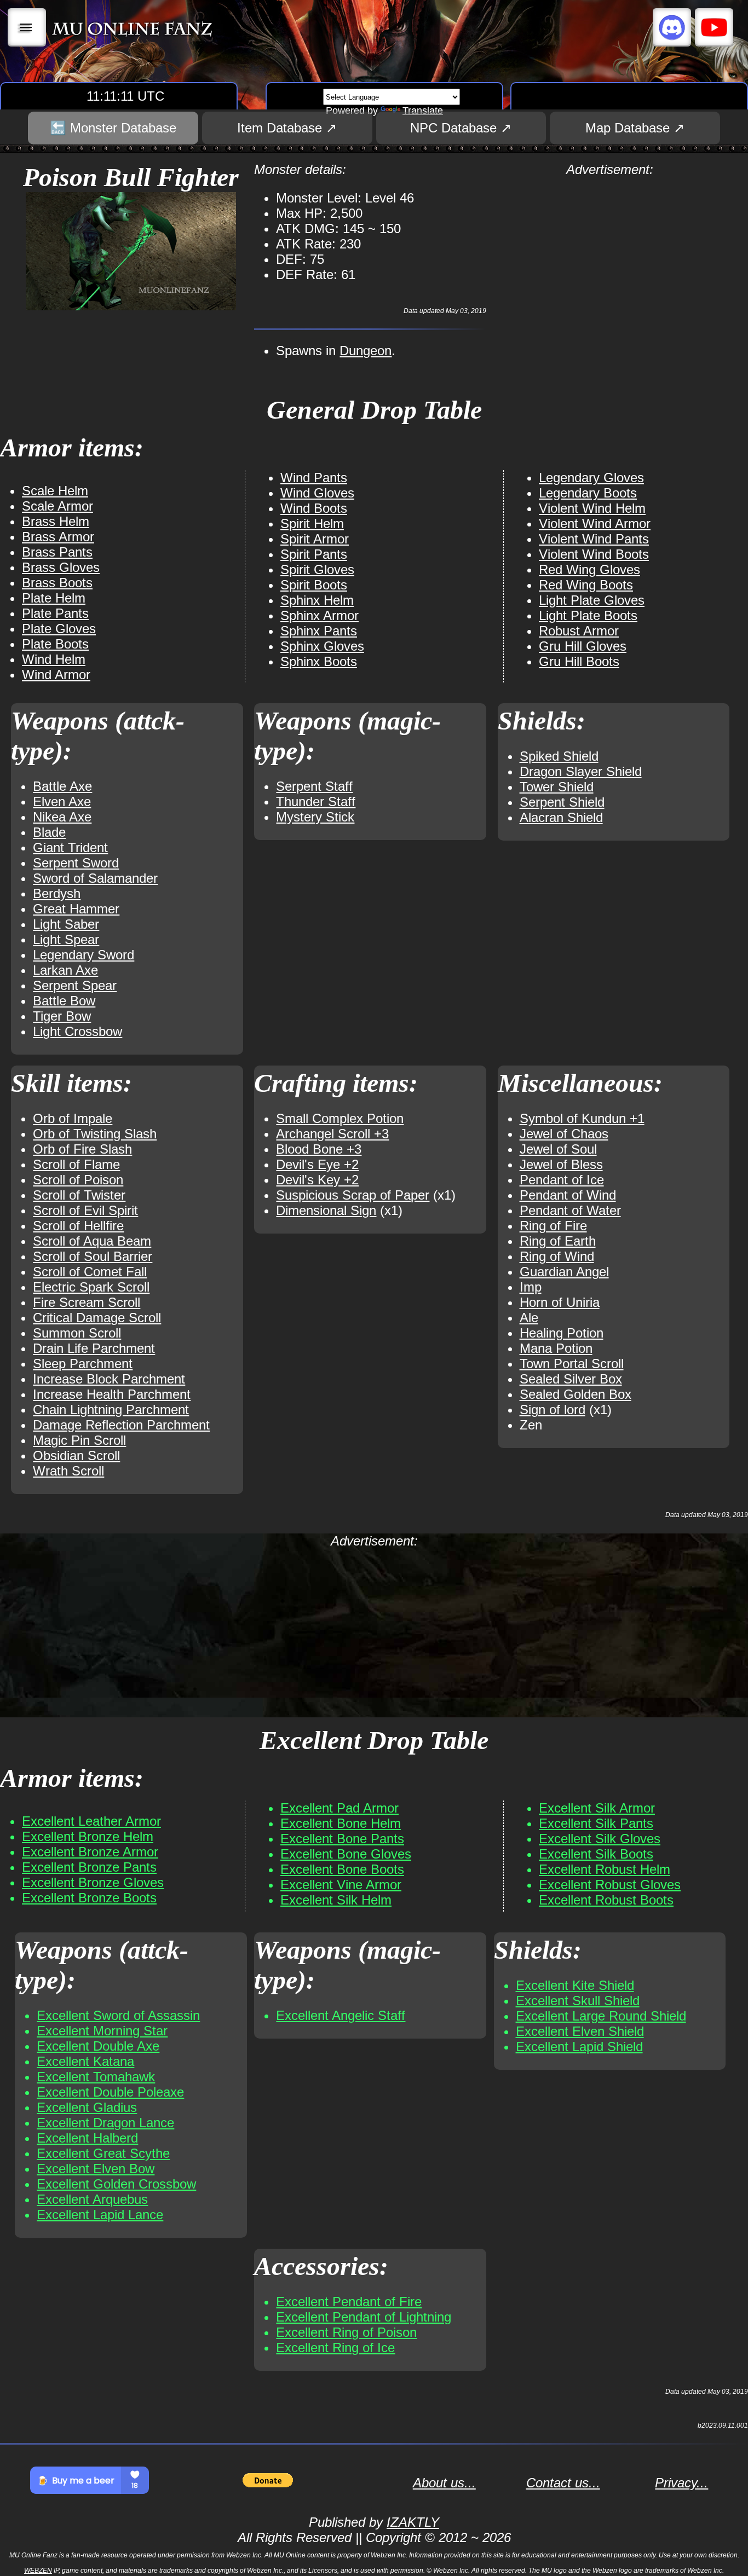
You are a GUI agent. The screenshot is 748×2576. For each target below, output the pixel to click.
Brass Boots (57, 583)
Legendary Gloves (591, 477)
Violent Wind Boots (594, 554)
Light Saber (66, 924)
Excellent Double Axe (98, 2046)
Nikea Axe (62, 817)
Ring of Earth (558, 1241)
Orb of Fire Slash (82, 1149)
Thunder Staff (316, 801)
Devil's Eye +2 (317, 1164)
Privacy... (681, 2483)
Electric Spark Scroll (91, 1287)
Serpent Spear (75, 985)
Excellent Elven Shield (580, 2031)
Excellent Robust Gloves (610, 1885)
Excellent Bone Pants (342, 1839)
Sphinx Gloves (322, 646)
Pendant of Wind (568, 1195)
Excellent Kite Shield (575, 1985)
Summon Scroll (77, 1333)
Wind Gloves (317, 493)
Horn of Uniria (560, 1302)
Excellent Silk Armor (597, 1808)
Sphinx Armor (320, 615)
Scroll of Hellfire (78, 1226)
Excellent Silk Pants (596, 1823)
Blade (49, 832)
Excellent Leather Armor (91, 1821)
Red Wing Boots (586, 585)
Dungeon (366, 351)
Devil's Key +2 (317, 1180)
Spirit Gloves (317, 569)
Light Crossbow (77, 1031)
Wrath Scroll (68, 1471)
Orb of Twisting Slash (95, 1134)
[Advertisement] (610, 254)
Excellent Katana (85, 2061)
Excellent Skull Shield (578, 2001)
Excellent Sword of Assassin (118, 2015)
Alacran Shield (561, 817)
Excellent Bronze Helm (88, 1836)
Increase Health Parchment (112, 1394)
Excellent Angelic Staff (341, 2015)
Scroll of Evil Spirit (85, 1210)
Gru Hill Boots (579, 661)
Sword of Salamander (95, 878)
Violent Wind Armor (595, 523)
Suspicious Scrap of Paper (353, 1195)
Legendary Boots (588, 493)
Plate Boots (55, 644)
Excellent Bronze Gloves (93, 1882)
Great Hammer (76, 909)
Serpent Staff (314, 786)
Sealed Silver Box (571, 1379)
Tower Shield (557, 787)
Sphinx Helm (317, 600)
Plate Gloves (59, 629)
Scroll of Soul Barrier (93, 1256)
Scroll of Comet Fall (90, 1272)
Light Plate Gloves (592, 600)
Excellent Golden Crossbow (116, 2184)
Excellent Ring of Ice (335, 2348)
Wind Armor (56, 675)
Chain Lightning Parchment (111, 1409)
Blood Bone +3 (319, 1149)
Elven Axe (62, 801)
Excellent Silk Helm (336, 1900)
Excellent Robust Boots (606, 1900)
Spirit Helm (312, 523)
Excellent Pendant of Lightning (364, 2317)
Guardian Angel (564, 1272)
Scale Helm (55, 491)
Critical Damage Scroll (97, 1318)
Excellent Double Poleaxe (110, 2092)
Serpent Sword (76, 863)
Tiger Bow (62, 1016)
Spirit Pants (314, 554)
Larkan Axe (65, 970)
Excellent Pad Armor (340, 1808)
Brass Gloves (61, 567)
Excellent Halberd (87, 2138)
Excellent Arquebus (92, 2199)
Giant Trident (70, 847)
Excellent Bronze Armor (90, 1852)
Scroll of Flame (76, 1164)
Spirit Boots (314, 585)
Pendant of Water (570, 1210)
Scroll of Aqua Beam (92, 1241)
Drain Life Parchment (94, 1348)
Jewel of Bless (561, 1164)
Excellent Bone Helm (341, 1823)
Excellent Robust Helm (605, 1869)
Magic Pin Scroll (79, 1440)
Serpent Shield (562, 802)
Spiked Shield (559, 756)
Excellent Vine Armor (341, 1885)
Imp (531, 1287)
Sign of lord (553, 1409)
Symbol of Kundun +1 (582, 1118)
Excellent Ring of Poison (346, 2332)
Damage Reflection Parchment (121, 1425)
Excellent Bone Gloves (346, 1854)
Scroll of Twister (79, 1195)
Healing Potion (562, 1333)
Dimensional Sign (326, 1210)
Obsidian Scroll (76, 1455)
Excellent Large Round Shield (601, 2016)
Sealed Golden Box (576, 1394)
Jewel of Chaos (564, 1134)
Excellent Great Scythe (103, 2153)
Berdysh (57, 893)
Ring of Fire (553, 1226)
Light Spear (66, 939)
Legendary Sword (84, 955)
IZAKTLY (413, 2522)
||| (27, 27)
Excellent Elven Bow (96, 2169)
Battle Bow (64, 1001)
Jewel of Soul (558, 1149)
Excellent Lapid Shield (579, 2047)
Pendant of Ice (562, 1180)
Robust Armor (579, 631)
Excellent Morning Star (102, 2031)
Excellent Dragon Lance (105, 2123)
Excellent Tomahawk (96, 2077)
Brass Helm (56, 521)
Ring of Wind (557, 1256)
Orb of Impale (73, 1118)
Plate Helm (54, 598)
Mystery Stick (315, 817)
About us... (444, 2483)
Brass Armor (58, 537)
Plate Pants (55, 613)
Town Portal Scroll (572, 1364)
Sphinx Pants (319, 631)
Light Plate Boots (588, 615)
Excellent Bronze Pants (89, 1867)
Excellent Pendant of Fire (349, 2302)
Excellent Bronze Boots (89, 1898)
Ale (529, 1318)
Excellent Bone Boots (342, 1869)
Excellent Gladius (87, 2107)
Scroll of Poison (78, 1180)
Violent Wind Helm (592, 508)
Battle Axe (62, 786)
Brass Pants (57, 552)
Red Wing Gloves (589, 569)
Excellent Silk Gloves (600, 1839)
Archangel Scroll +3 (332, 1134)
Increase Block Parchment (109, 1379)
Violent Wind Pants (594, 539)
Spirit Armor (315, 539)
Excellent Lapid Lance (100, 2215)
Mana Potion (556, 1348)
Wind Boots (314, 508)
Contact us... (563, 2483)
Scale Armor (57, 506)
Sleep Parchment (83, 1364)
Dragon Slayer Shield (581, 771)
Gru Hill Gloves (583, 646)
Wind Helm (54, 659)
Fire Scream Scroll (87, 1302)
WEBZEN (38, 2571)
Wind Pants (314, 477)
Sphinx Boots (319, 661)
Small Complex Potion (340, 1118)
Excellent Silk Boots (596, 1854)
